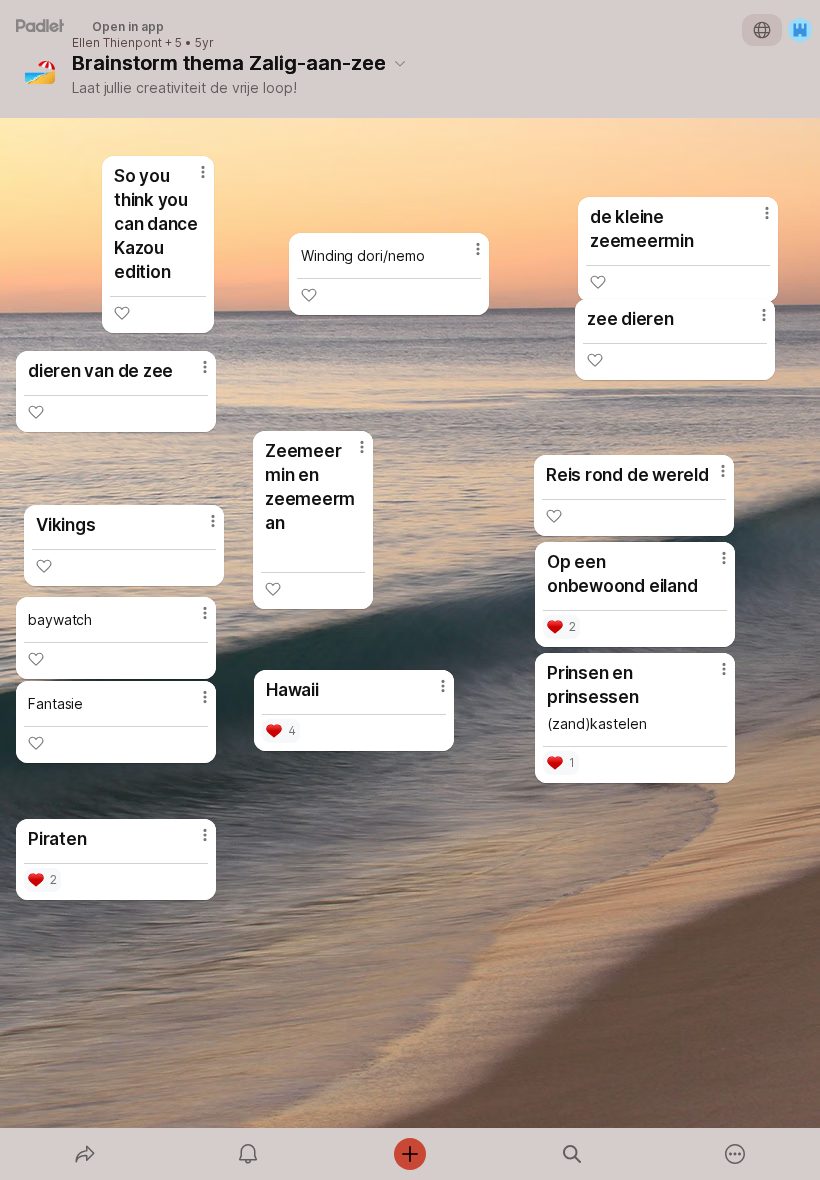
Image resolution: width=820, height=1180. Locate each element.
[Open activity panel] (248, 1154)
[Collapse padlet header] (400, 63)
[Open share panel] (85, 1154)
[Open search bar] (572, 1154)
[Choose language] (762, 30)
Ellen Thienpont (117, 43)
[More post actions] (751, 323)
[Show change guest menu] (800, 30)
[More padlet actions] (735, 1154)
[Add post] (410, 1154)
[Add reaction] (595, 360)
